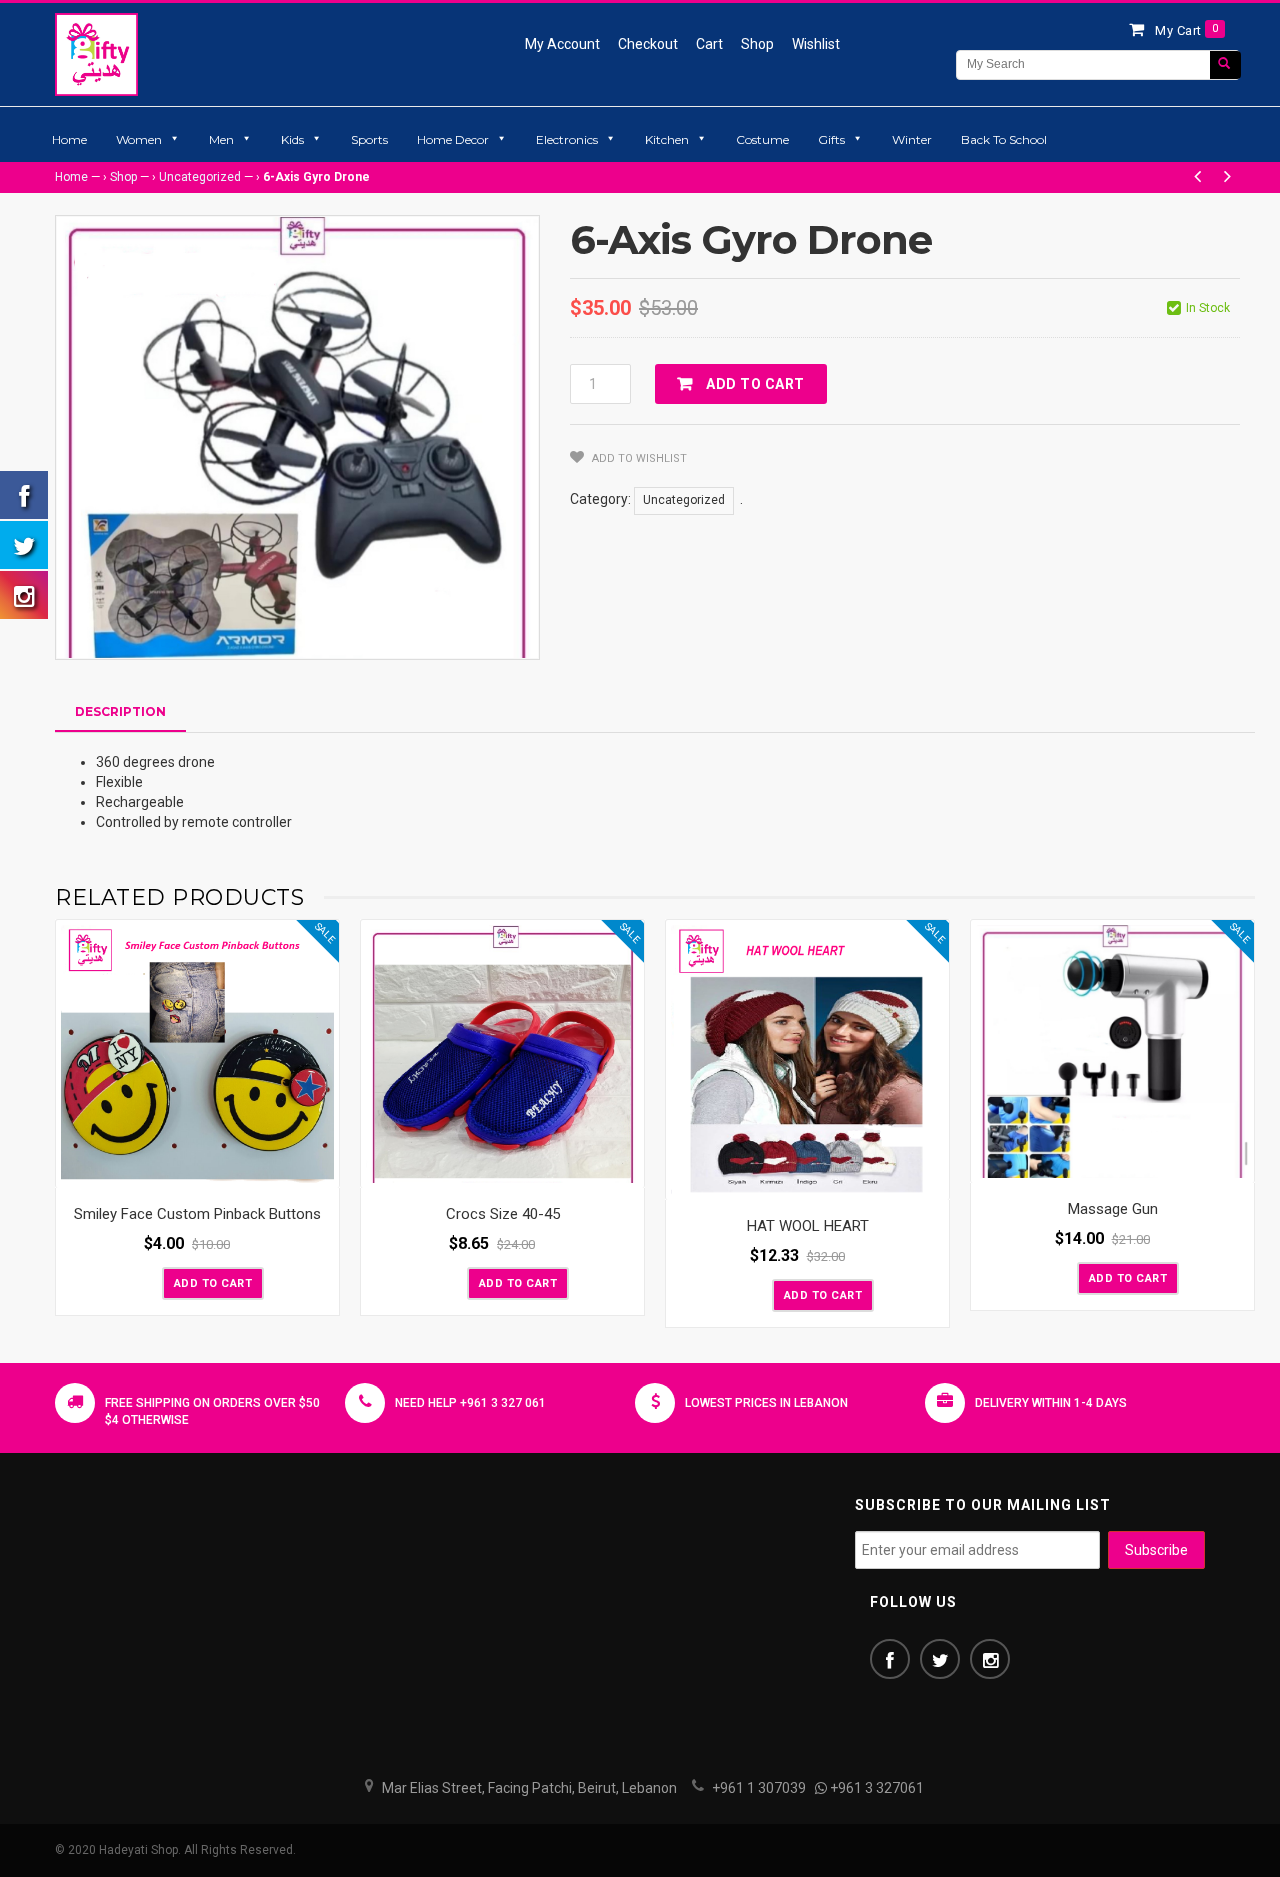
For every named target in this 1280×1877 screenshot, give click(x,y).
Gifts (831, 139)
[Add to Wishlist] (145, 1282)
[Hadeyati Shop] (96, 54)
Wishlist (816, 44)
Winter (912, 139)
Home (69, 139)
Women (139, 139)
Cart (709, 44)
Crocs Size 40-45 (503, 1214)
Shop (757, 44)
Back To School (1004, 139)
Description (120, 711)
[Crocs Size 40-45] (502, 1054)
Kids (292, 139)
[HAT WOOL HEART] (807, 1060)
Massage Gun (1113, 1209)
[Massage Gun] (1112, 1051)
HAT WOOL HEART (808, 1226)
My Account (562, 44)
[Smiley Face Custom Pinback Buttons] (197, 1054)
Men (221, 139)
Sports (369, 139)
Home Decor (453, 139)
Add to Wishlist (638, 458)
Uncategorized (200, 177)
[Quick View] (319, 1168)
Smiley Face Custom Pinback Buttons (197, 1214)
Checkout (648, 44)
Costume (762, 139)
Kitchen (667, 139)
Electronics (567, 139)
